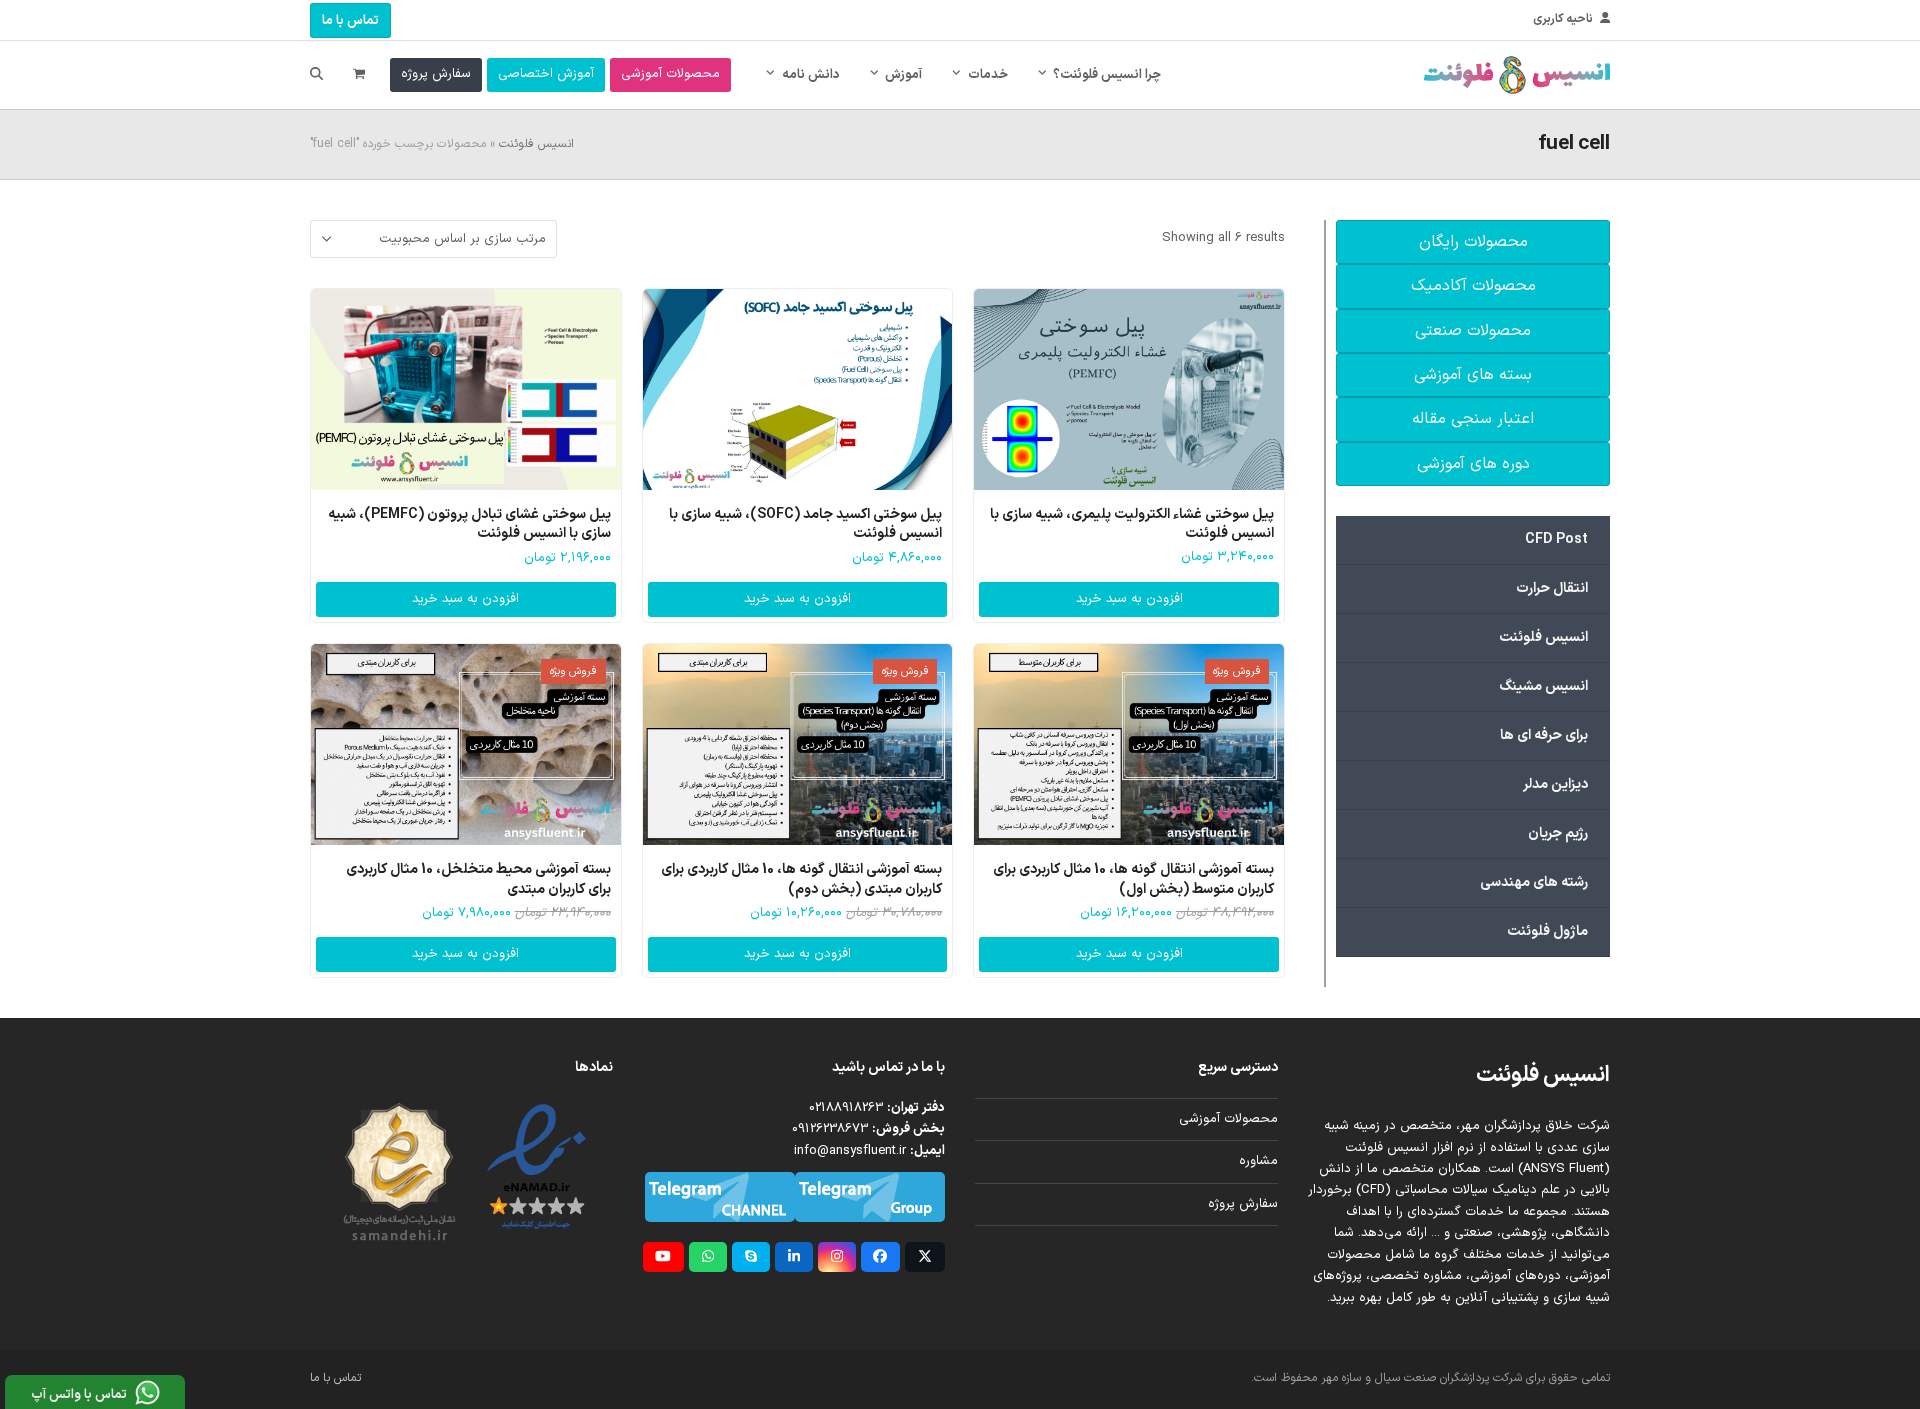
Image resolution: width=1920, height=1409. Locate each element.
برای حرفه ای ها (1544, 735)
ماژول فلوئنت (1547, 931)
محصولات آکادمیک (1473, 286)
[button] (359, 75)
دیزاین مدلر (1555, 784)
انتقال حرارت (1552, 588)
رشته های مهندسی (1534, 882)
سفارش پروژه (1243, 1204)
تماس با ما (350, 21)
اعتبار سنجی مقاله (1473, 419)
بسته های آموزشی (1473, 375)
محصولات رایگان (1473, 242)
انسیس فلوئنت (536, 144)
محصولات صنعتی (1473, 331)
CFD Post (1556, 539)
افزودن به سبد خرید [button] (1129, 599)
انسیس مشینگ (1543, 686)
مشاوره (1258, 1161)
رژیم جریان (1558, 833)
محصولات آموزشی (1228, 1119)
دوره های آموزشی (1473, 464)
